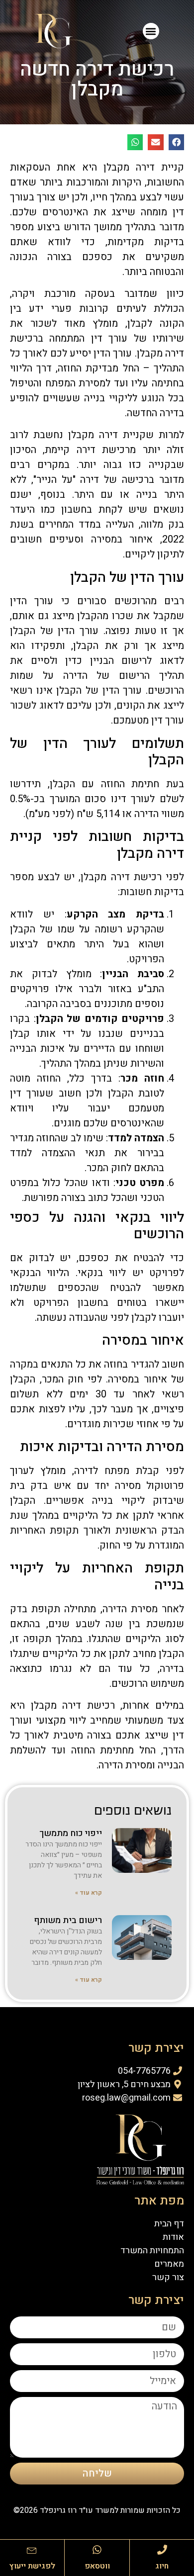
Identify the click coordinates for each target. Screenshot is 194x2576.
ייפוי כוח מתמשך (71, 1833)
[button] (151, 31)
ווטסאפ (97, 2566)
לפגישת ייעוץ (32, 2566)
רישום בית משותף (68, 1920)
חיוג (162, 2566)
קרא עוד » (89, 1893)
